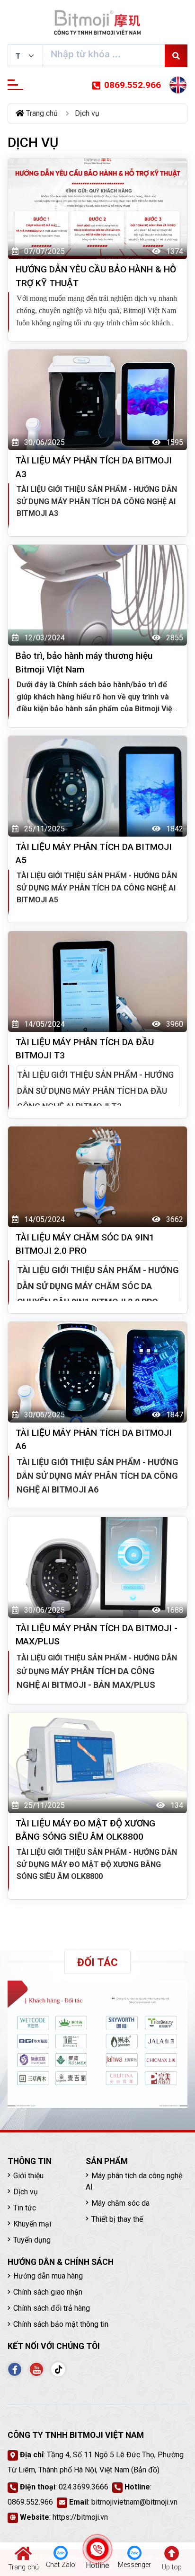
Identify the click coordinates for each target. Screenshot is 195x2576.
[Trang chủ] (97, 23)
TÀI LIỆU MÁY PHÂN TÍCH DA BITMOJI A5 (94, 854)
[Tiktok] (58, 2369)
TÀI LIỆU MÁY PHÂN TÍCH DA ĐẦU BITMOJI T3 (85, 1049)
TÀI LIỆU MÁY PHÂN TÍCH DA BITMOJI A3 (94, 467)
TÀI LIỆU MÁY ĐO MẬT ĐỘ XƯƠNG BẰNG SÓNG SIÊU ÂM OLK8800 (85, 1830)
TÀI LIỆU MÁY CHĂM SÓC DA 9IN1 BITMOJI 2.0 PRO (85, 1244)
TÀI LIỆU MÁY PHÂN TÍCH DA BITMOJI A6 (94, 1440)
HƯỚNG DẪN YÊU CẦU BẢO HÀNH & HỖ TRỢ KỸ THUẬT (96, 276)
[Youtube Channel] (36, 2369)
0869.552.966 (133, 85)
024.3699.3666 (84, 2487)
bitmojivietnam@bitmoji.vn (134, 2502)
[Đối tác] (97, 2044)
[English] (178, 85)
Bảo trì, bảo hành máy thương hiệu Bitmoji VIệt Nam (84, 663)
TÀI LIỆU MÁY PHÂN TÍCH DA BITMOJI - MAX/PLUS (97, 1635)
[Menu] (15, 85)
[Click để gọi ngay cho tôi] (98, 2549)
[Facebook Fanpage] (15, 2369)
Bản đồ (145, 2470)
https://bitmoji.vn (80, 2517)
